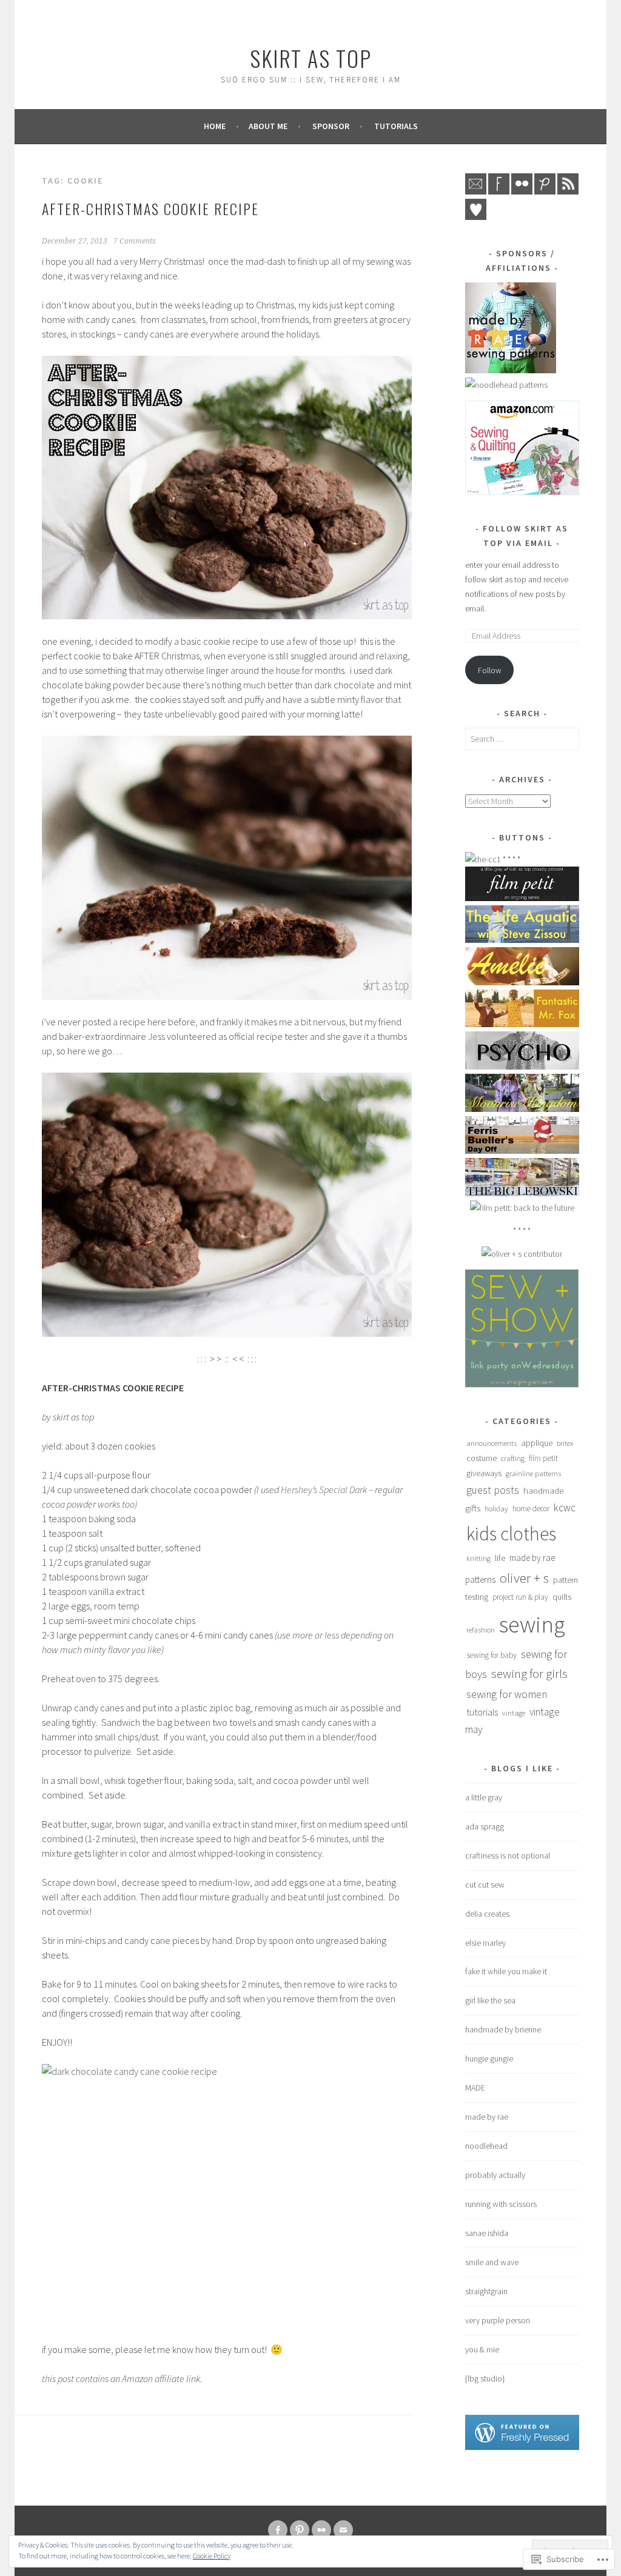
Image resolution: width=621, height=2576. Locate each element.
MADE (475, 2088)
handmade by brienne (503, 2029)
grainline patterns (533, 1473)
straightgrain (486, 2291)
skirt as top (311, 58)
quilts (562, 1597)
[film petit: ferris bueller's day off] (522, 1151)
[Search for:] (522, 739)
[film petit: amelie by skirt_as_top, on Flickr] (522, 982)
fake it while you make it (506, 1971)
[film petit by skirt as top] (522, 898)
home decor (531, 1509)
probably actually (495, 2175)
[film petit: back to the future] (522, 1208)
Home (215, 126)
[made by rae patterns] (511, 370)
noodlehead (486, 2146)
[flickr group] (522, 191)
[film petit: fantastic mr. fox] (522, 1024)
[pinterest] (545, 191)
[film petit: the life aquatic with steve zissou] (522, 940)
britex (565, 1443)
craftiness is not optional (508, 1855)
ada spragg (485, 1826)
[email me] (476, 191)
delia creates (487, 1914)
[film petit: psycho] (522, 1067)
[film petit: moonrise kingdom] (522, 1109)
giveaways (484, 1473)
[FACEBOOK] (278, 2530)
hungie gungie (489, 2058)
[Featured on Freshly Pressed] (522, 2447)
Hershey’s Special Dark (324, 1489)
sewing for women (507, 1694)
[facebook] (499, 191)
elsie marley (485, 1943)
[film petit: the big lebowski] (522, 1193)
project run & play (520, 1597)
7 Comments (135, 241)
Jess (156, 1036)
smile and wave (492, 2262)
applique (537, 1443)
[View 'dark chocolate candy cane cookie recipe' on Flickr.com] (227, 868)
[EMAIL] (343, 2530)
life (500, 1558)
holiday (496, 1508)
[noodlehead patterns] (506, 385)
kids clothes (511, 1534)
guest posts (493, 1490)
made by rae (487, 2117)
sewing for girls (529, 1674)
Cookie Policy (212, 2556)
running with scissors (501, 2204)
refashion (481, 1630)
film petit (543, 1458)
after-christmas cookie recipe (150, 208)
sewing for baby (492, 1655)
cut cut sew (485, 1885)
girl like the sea (490, 2000)
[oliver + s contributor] (522, 1254)
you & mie (482, 2349)
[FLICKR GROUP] (321, 2530)
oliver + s (524, 1578)
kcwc (565, 1508)
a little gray (484, 1797)
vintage (514, 1712)
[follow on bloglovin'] (476, 217)
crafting (513, 1458)
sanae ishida (487, 2233)
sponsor (331, 126)
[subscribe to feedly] (568, 191)
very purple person (498, 2320)
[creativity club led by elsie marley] (483, 859)
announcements (492, 1443)
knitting (478, 1558)
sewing (532, 1624)
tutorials (396, 126)
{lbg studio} (485, 2378)
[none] (300, 2530)
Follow (490, 670)
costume (482, 1458)
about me (268, 126)
